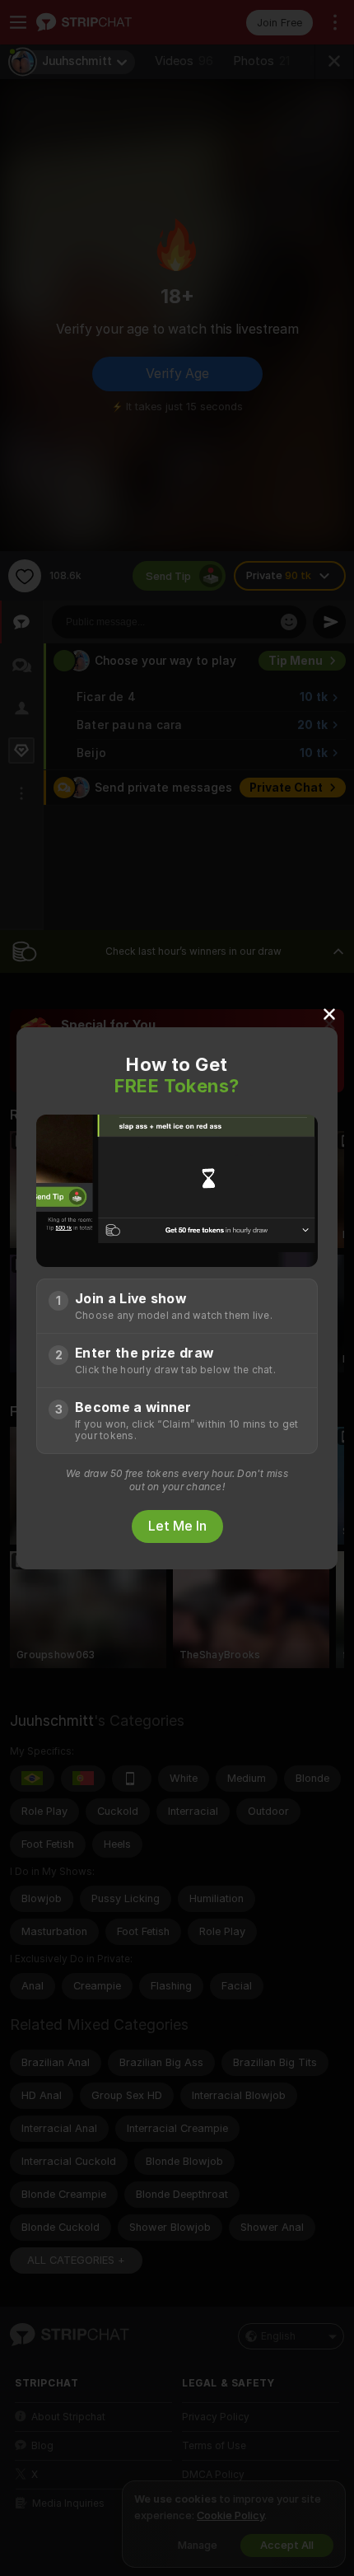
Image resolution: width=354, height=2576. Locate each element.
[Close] (329, 1013)
